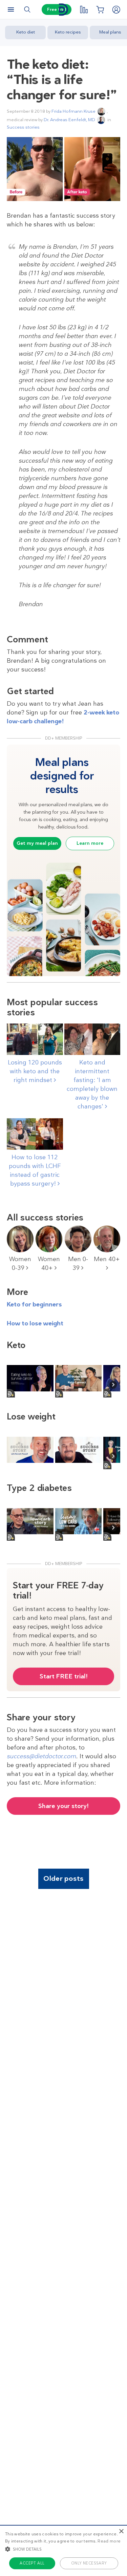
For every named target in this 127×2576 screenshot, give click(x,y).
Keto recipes (68, 32)
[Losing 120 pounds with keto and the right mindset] (35, 1040)
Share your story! (63, 1806)
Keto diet (26, 32)
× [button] (121, 2531)
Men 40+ (107, 1259)
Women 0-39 (20, 1263)
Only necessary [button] (89, 2563)
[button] (63, 2549)
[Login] (116, 9)
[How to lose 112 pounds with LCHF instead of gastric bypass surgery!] (35, 1135)
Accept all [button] (32, 2563)
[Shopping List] (100, 9)
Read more (109, 2541)
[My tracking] (84, 9)
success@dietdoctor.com (41, 1756)
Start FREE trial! (64, 1676)
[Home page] (64, 10)
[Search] (27, 9)
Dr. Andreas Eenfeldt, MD (69, 120)
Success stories (23, 127)
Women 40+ (49, 1263)
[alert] (63, 2550)
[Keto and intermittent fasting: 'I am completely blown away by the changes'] (92, 1040)
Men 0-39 (78, 1263)
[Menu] (11, 9)
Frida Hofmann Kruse (73, 111)
